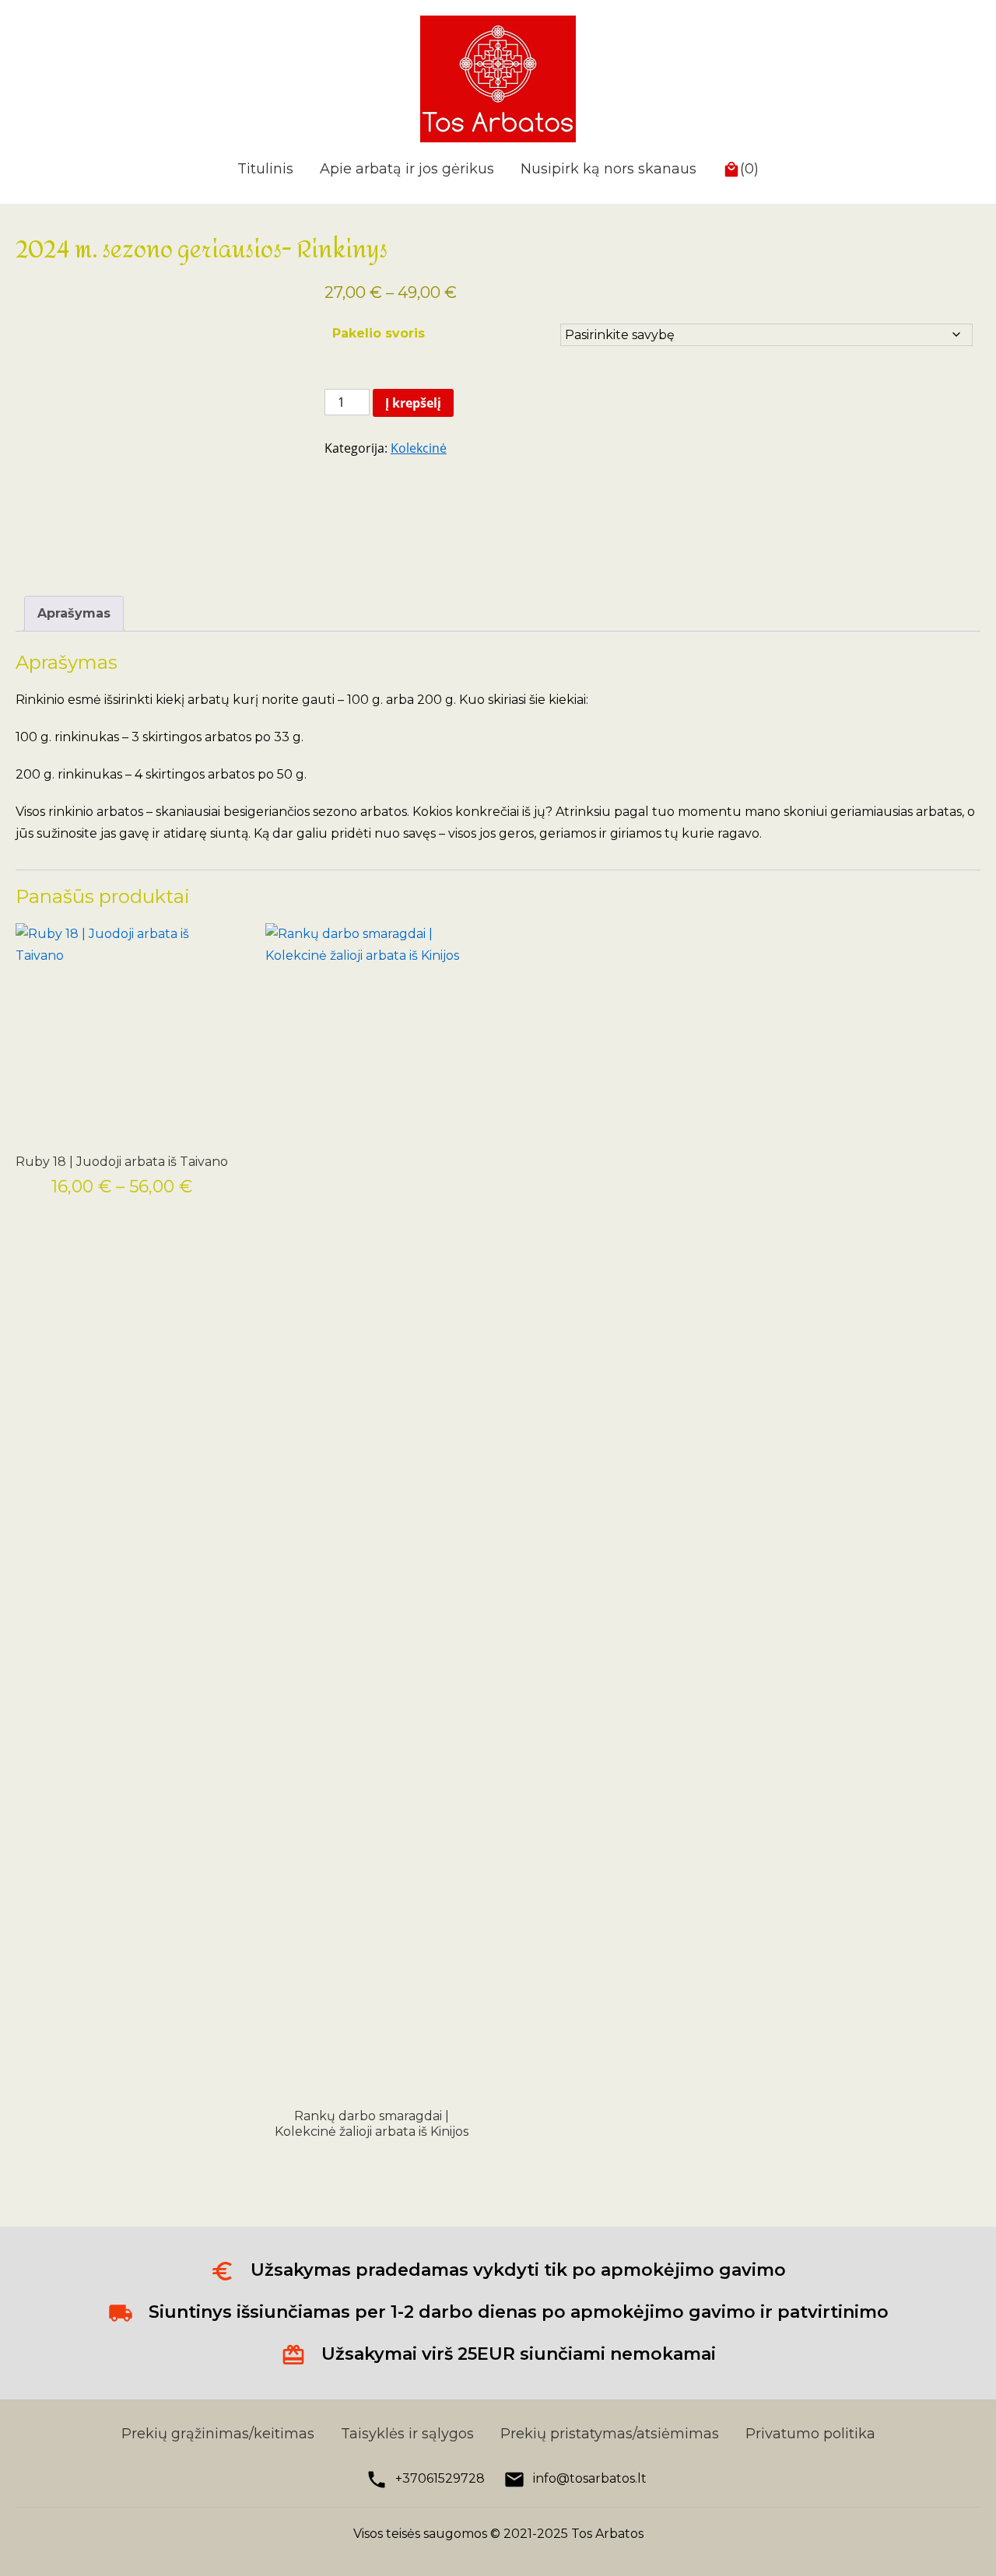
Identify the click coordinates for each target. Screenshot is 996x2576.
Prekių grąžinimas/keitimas (218, 2434)
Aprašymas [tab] (74, 613)
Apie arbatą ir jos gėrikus (407, 169)
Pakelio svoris (379, 333)
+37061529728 (440, 2478)
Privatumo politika (810, 2434)
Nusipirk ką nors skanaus (608, 169)
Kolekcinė (419, 448)
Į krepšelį (413, 403)
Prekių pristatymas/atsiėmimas (610, 2434)
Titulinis (265, 169)
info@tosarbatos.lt (590, 2478)
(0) (749, 169)
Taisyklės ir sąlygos (407, 2434)
